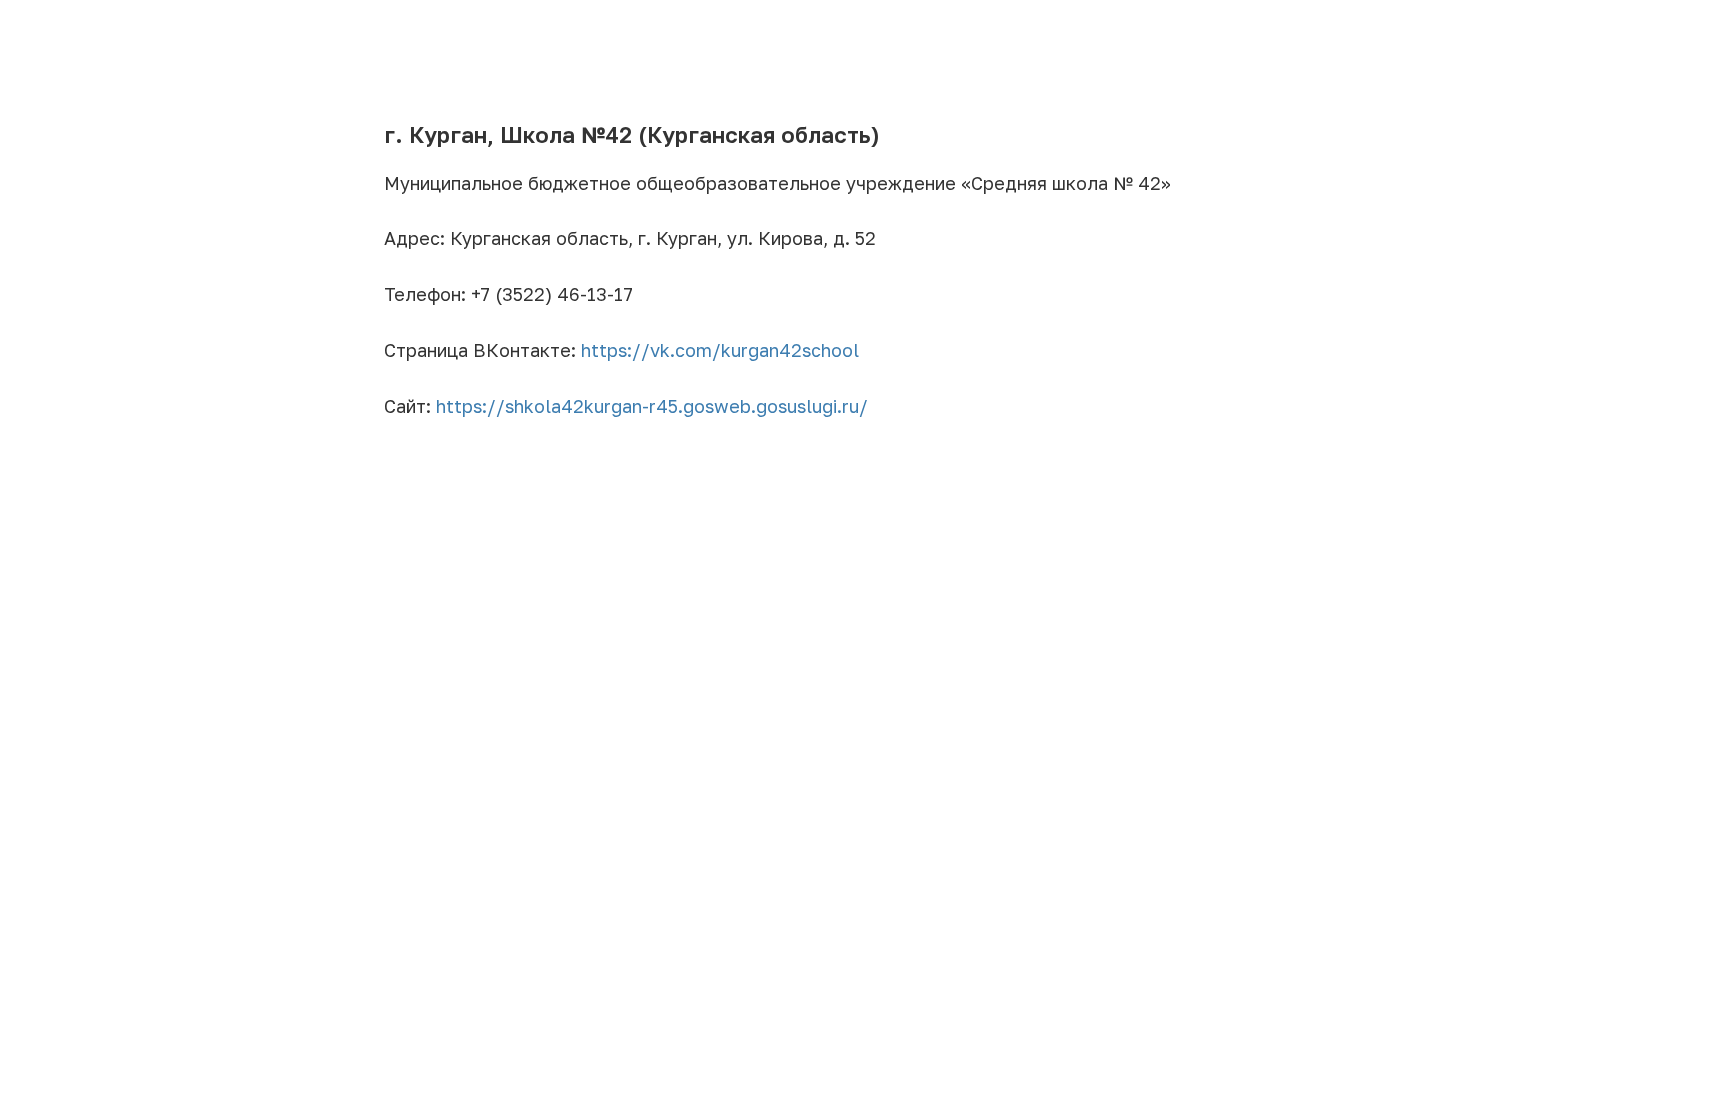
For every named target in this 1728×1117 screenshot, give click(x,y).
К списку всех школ (93, 28)
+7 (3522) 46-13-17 (552, 294)
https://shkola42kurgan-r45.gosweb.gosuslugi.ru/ (652, 406)
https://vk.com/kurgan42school (720, 350)
